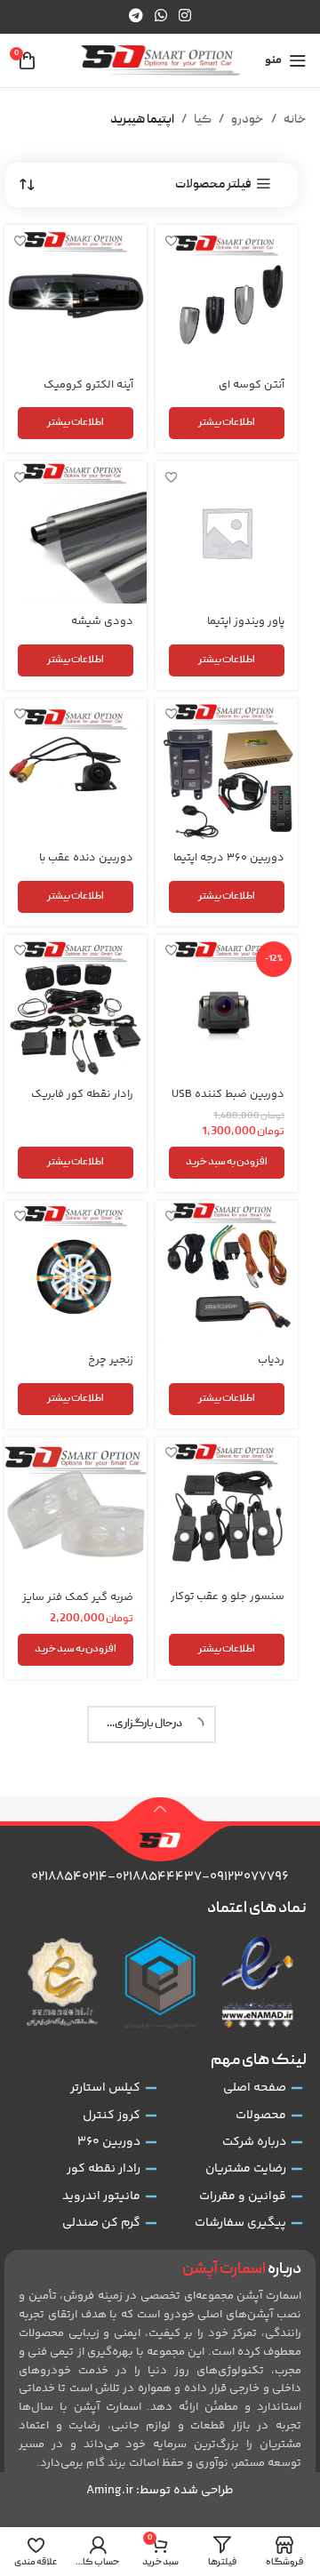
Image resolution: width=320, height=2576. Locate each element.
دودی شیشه (102, 621)
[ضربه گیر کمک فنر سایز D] (227, 2010)
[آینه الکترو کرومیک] (76, 296)
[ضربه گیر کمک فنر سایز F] (227, 2262)
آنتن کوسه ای (252, 385)
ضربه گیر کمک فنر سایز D (229, 2106)
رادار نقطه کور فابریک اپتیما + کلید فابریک (82, 1101)
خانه (295, 120)
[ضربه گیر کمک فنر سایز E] (76, 2010)
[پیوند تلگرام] (136, 16)
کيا (203, 120)
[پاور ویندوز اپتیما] (227, 532)
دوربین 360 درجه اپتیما (229, 858)
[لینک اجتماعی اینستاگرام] (185, 16)
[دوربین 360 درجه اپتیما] (227, 770)
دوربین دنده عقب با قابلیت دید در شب (86, 864)
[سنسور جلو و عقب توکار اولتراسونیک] (227, 1508)
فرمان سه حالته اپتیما (84, 2349)
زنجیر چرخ (111, 1360)
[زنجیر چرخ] (76, 1272)
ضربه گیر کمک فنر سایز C (78, 1856)
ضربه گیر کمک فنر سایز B (229, 1856)
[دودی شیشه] (76, 532)
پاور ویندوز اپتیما (246, 621)
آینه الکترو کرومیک (88, 385)
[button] (227, 1163)
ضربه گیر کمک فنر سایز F (229, 2357)
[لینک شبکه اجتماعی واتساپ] (160, 16)
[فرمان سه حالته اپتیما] (76, 2261)
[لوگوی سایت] (160, 61)
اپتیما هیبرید (142, 120)
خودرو (248, 120)
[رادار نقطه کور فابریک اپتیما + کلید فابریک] (76, 1006)
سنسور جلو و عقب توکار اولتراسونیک (228, 1603)
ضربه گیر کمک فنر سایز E (78, 2106)
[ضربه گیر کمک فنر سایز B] (227, 1760)
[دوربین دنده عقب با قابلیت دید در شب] (76, 770)
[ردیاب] (227, 1272)
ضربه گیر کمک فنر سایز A (78, 1604)
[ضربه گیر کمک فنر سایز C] (76, 1760)
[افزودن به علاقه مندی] (171, 240)
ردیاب (271, 1360)
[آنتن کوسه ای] (227, 296)
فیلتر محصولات (213, 184)
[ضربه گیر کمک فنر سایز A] (76, 1509)
